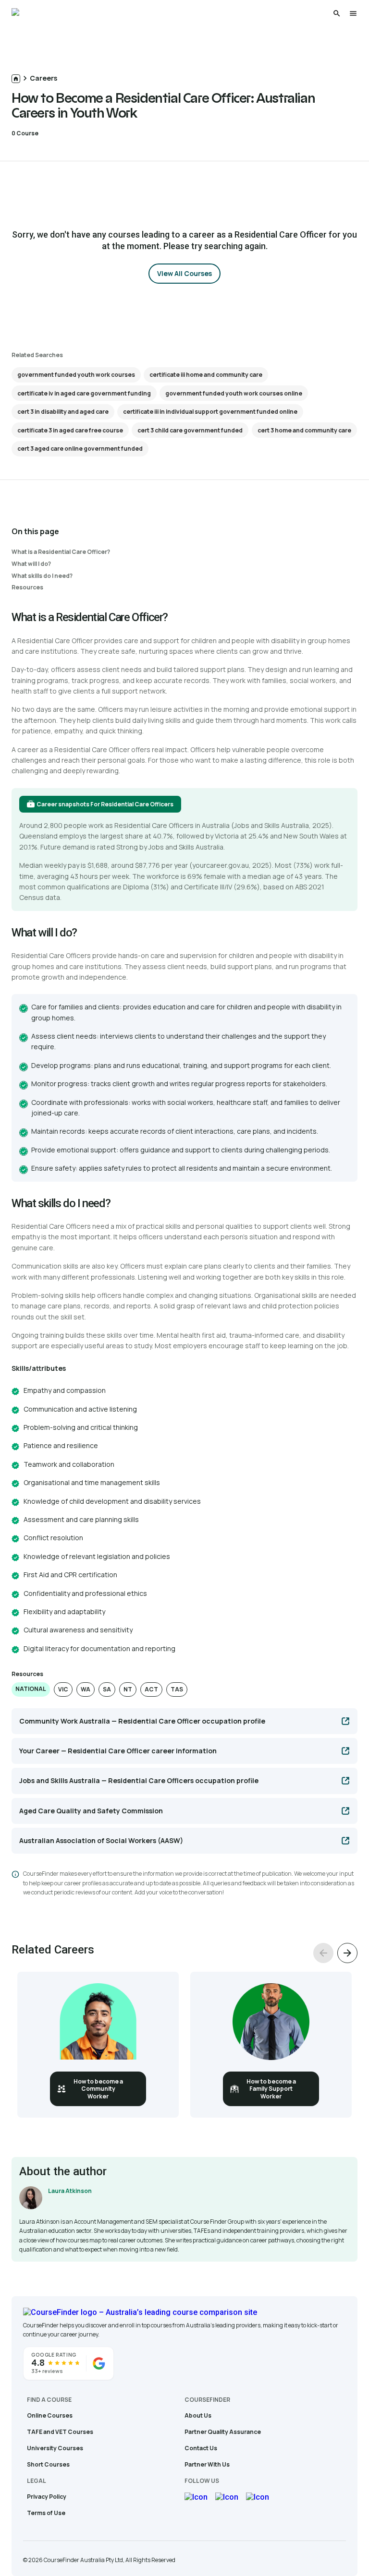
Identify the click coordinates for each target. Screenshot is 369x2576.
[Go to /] (16, 79)
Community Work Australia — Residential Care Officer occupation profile (142, 1721)
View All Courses (184, 273)
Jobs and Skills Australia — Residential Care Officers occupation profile (139, 1780)
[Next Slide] (347, 1953)
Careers (43, 78)
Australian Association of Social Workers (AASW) (101, 1840)
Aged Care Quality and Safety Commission (91, 1811)
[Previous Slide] (323, 1953)
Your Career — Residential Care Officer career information (118, 1751)
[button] (31, 1689)
